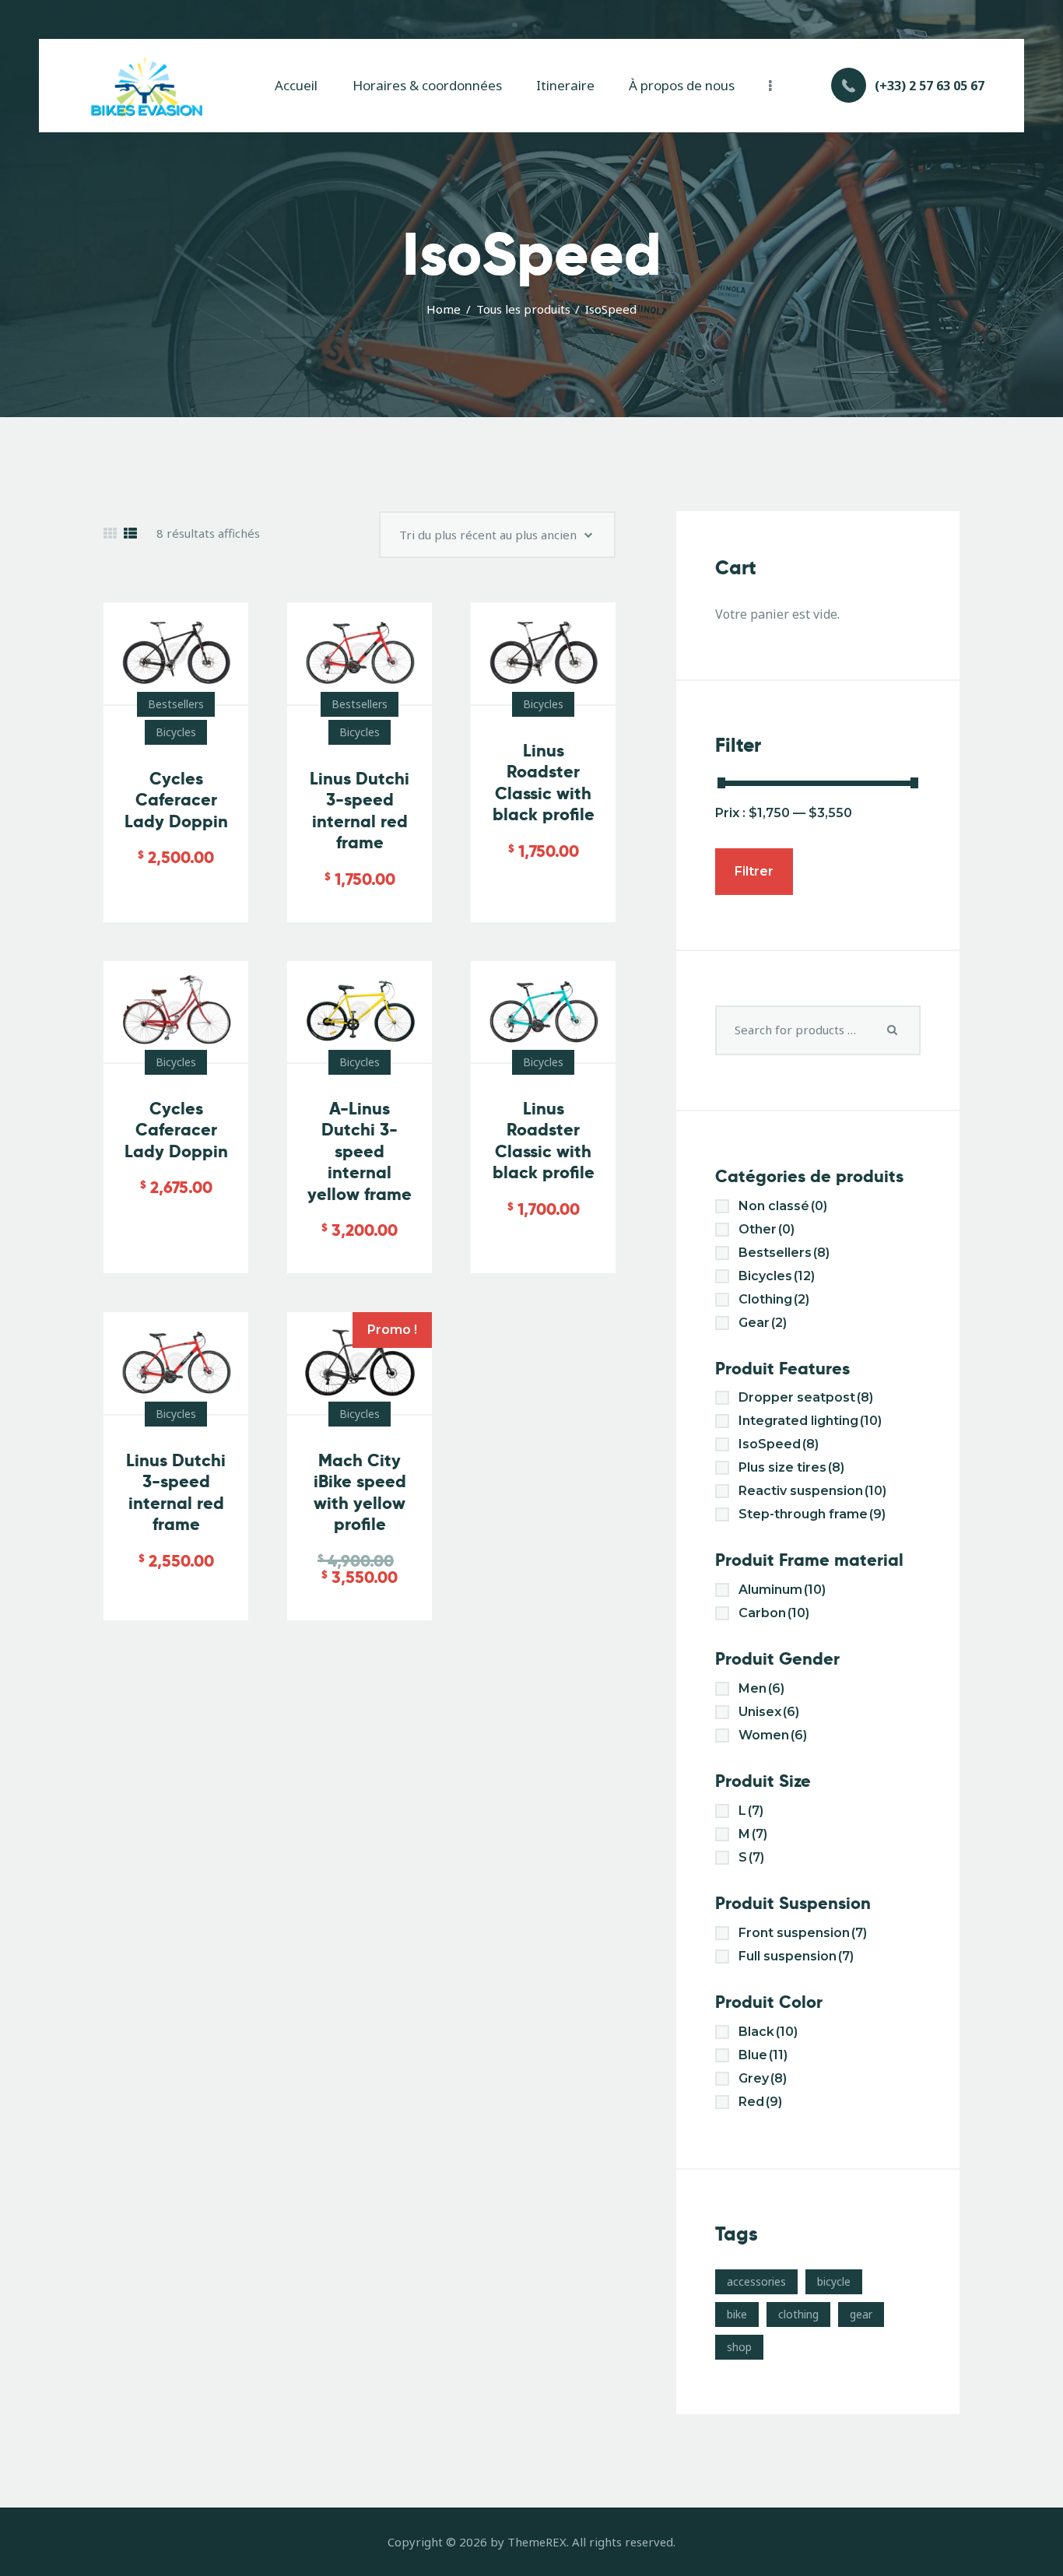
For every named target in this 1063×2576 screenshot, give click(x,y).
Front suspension (803, 1933)
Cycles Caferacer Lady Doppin (176, 800)
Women (773, 1735)
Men (761, 1688)
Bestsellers (176, 704)
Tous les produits (523, 309)
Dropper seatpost (806, 1397)
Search (893, 1030)
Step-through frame (812, 1514)
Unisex (769, 1712)
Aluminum (782, 1590)
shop (739, 2347)
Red (760, 2102)
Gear (763, 1323)
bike (737, 2314)
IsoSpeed (779, 1444)
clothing (798, 2314)
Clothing (774, 1299)
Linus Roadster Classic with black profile (544, 783)
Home (444, 309)
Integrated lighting (810, 1421)
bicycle (834, 2281)
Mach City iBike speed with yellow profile (360, 1493)
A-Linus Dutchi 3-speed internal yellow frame (360, 1151)
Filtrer (754, 871)
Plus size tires (791, 1467)
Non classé (783, 1206)
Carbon (774, 1613)
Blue (763, 2055)
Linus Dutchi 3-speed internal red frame (360, 811)
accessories (756, 2281)
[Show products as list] (130, 533)
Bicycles (176, 732)
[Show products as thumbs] (110, 533)
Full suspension (796, 1956)
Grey (763, 2078)
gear (861, 2314)
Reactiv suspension (812, 1491)
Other (767, 1229)
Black (768, 2032)
